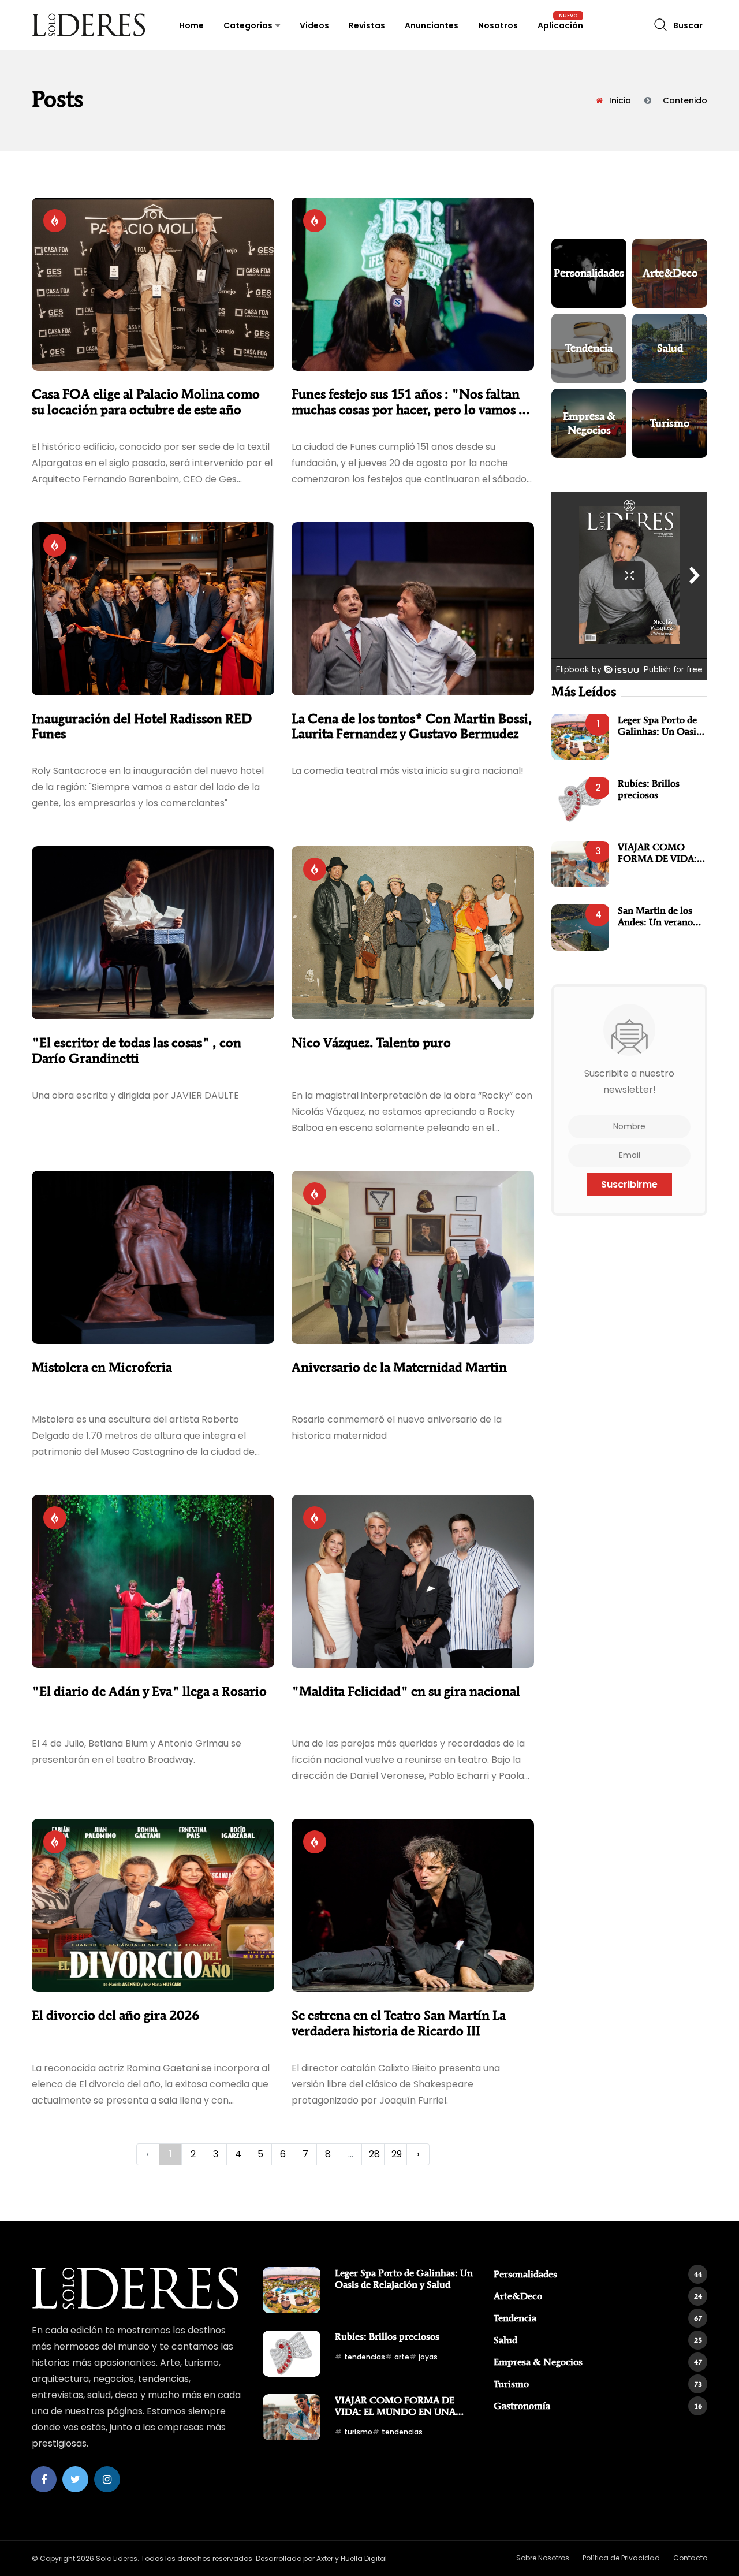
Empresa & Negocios (598, 2362)
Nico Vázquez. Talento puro (371, 1043)
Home (191, 25)
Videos (314, 25)
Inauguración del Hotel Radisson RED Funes (142, 726)
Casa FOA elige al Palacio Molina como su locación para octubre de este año (146, 402)
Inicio (620, 100)
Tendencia (598, 2318)
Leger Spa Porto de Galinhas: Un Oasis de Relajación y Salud (663, 726)
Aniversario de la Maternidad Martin (399, 1367)
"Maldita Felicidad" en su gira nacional (406, 1691)
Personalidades (598, 2274)
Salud (598, 2340)
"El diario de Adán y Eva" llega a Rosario (149, 1691)
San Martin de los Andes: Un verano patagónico (655, 916)
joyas (428, 2357)
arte (402, 2357)
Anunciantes (432, 25)
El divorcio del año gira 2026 (115, 2015)
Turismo (598, 2384)
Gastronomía (598, 2406)
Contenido (685, 100)
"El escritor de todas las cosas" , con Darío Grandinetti (137, 1050)
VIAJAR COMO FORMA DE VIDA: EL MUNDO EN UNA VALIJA (657, 853)
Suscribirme (629, 1184)
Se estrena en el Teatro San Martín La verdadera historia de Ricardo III (399, 2023)
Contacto (690, 2558)
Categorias (248, 25)
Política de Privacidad (621, 2558)
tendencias (365, 2357)
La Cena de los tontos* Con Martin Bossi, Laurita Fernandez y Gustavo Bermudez (412, 726)
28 (374, 2154)
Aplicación (560, 25)
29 (397, 2154)
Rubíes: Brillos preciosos (649, 789)
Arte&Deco (598, 2296)
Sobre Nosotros (543, 2558)
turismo (358, 2432)
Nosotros (498, 25)
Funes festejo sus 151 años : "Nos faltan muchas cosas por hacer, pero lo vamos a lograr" (408, 402)
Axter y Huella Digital (352, 2558)
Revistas (367, 25)
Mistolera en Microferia (102, 1367)
